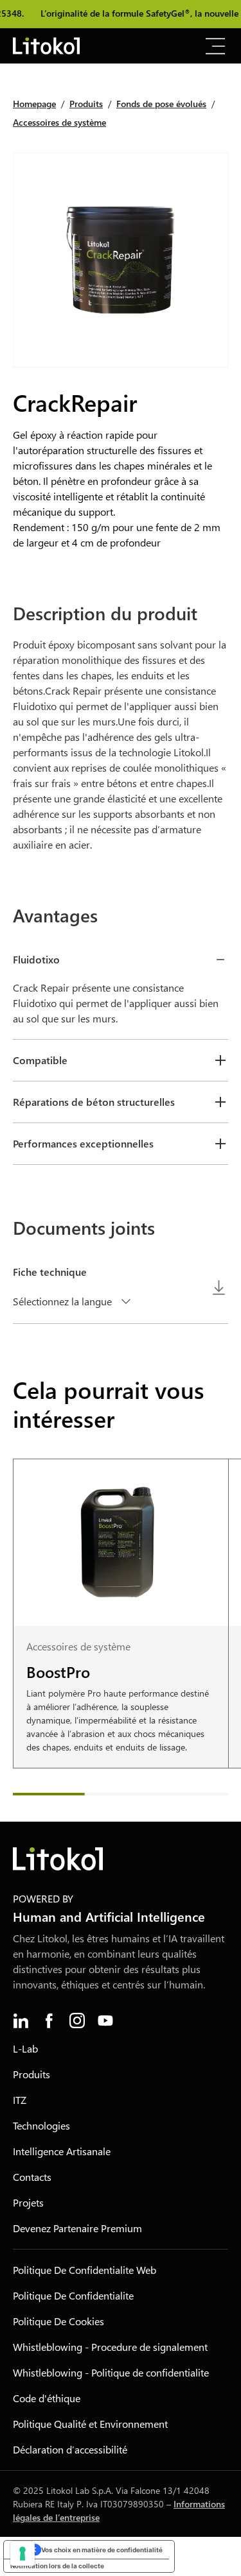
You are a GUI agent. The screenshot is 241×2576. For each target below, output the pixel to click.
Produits (86, 104)
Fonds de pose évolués (161, 104)
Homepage (34, 104)
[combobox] (74, 1301)
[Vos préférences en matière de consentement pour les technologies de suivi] (22, 2554)
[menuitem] (21, 2021)
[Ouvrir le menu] (215, 46)
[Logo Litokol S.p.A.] (46, 46)
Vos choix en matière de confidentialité (102, 2550)
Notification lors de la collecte (57, 2566)
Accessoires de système (59, 122)
